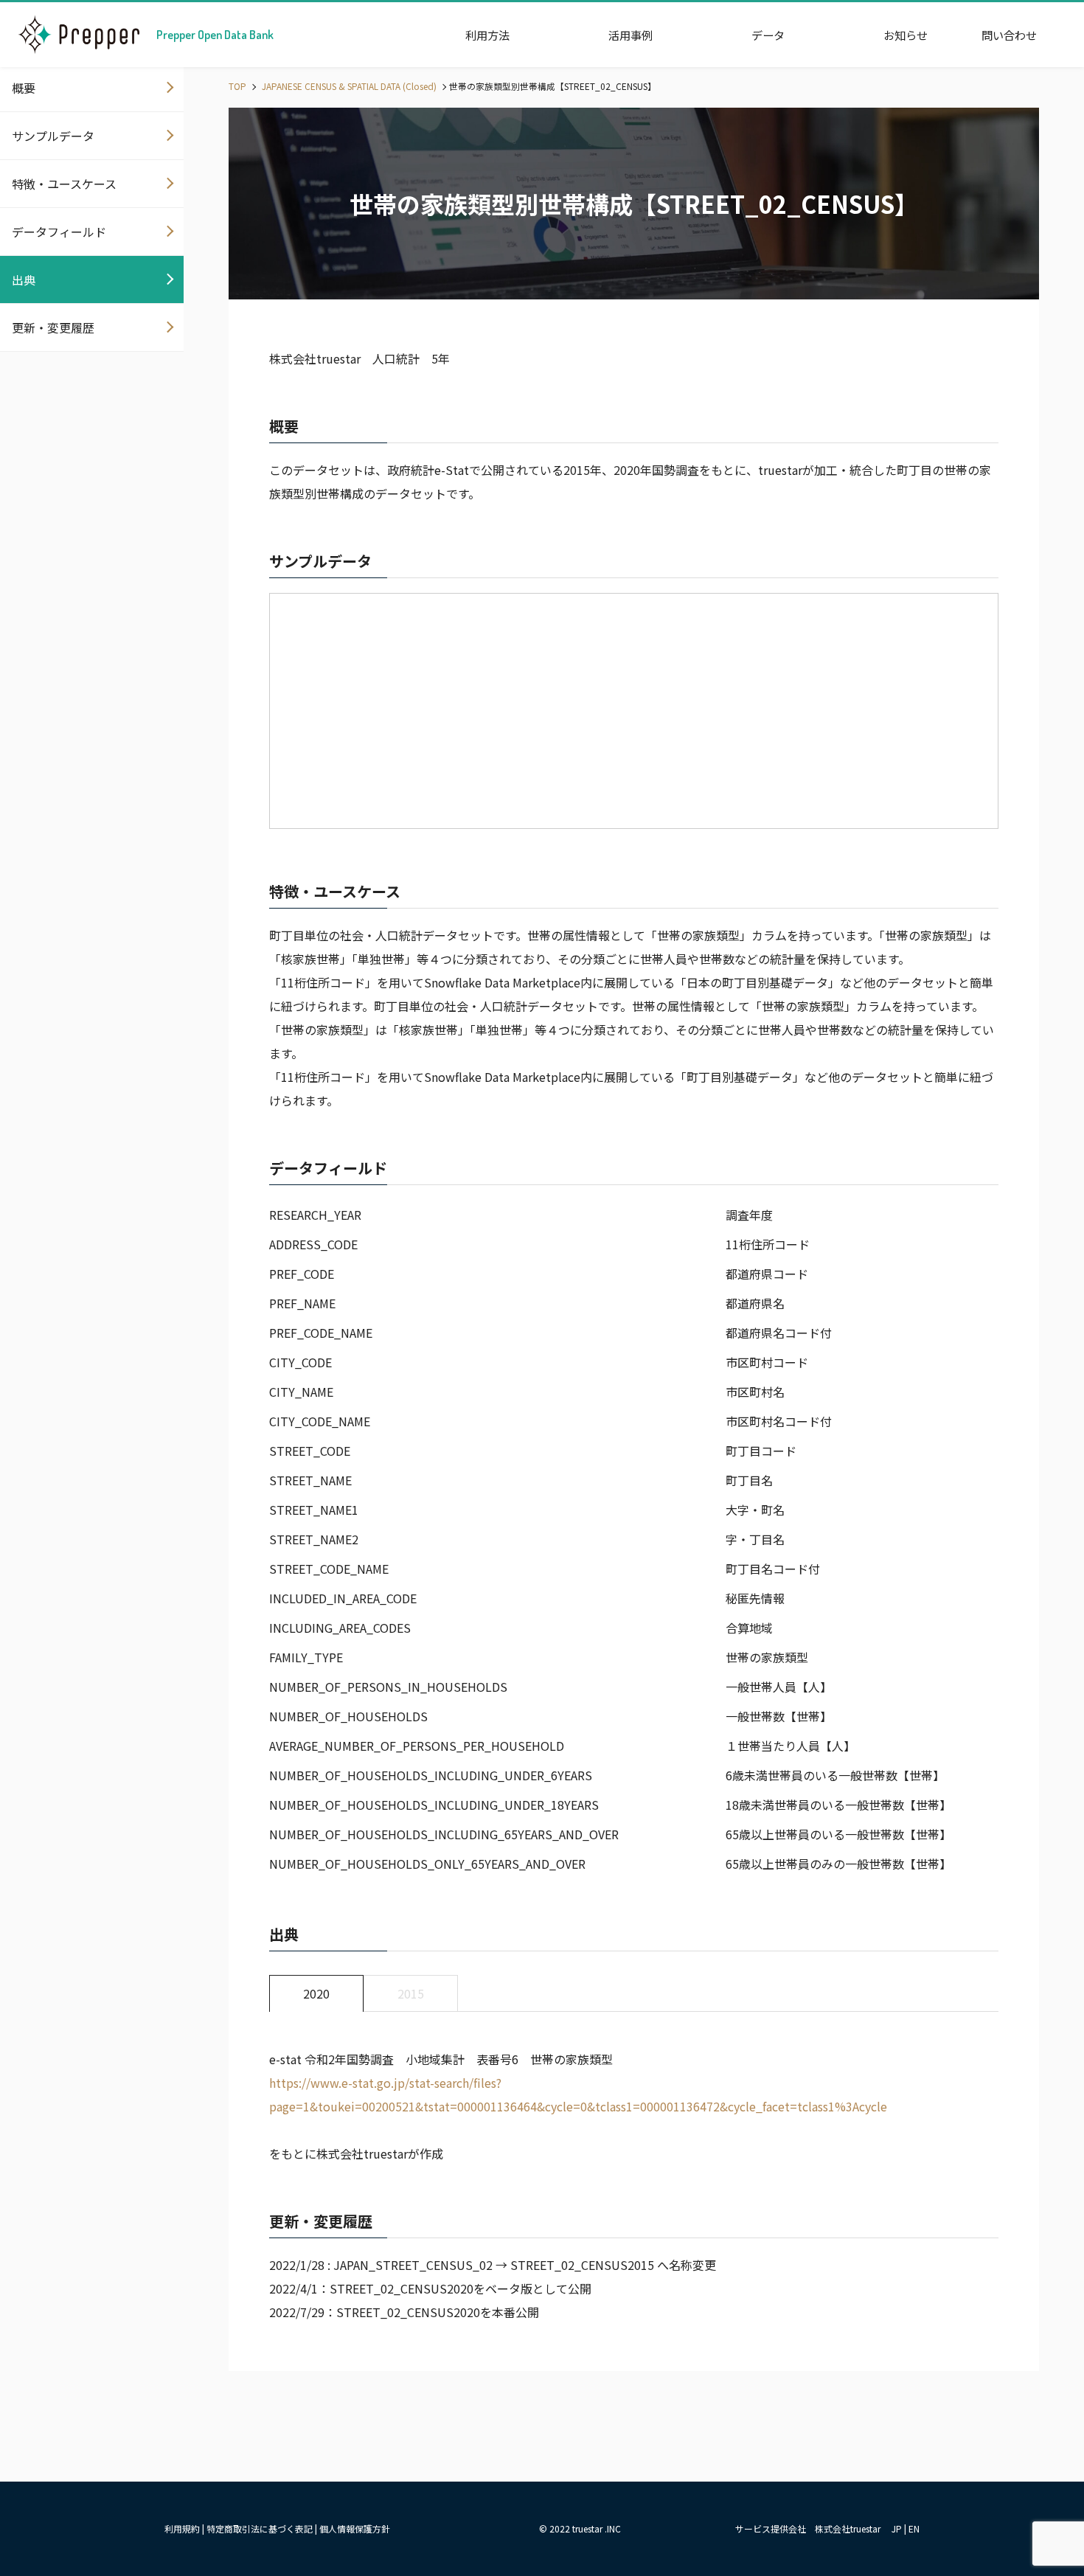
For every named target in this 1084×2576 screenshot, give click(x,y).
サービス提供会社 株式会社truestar (808, 2528)
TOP (237, 86)
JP (897, 2528)
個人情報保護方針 (355, 2528)
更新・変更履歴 (53, 327)
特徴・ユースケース (64, 184)
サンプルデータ (53, 136)
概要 (24, 88)
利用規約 (182, 2528)
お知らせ (906, 35)
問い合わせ (1009, 35)
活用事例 (630, 35)
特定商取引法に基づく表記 (260, 2528)
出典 (24, 280)
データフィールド (59, 232)
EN (914, 2528)
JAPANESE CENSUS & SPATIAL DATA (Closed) (348, 86)
